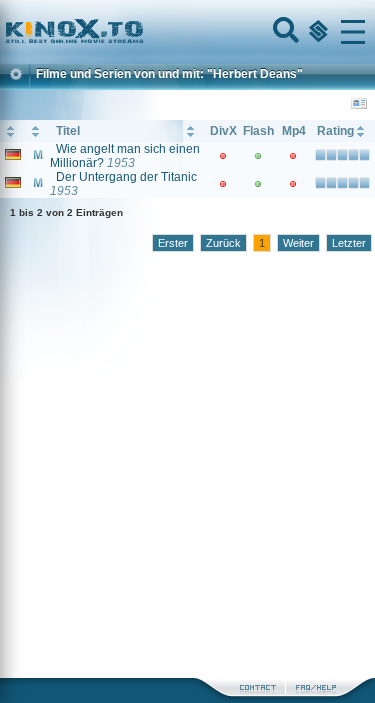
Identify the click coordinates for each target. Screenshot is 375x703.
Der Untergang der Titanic (126, 177)
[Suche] (284, 32)
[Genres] (316, 32)
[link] (187, 32)
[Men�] (353, 32)
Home (142, 32)
